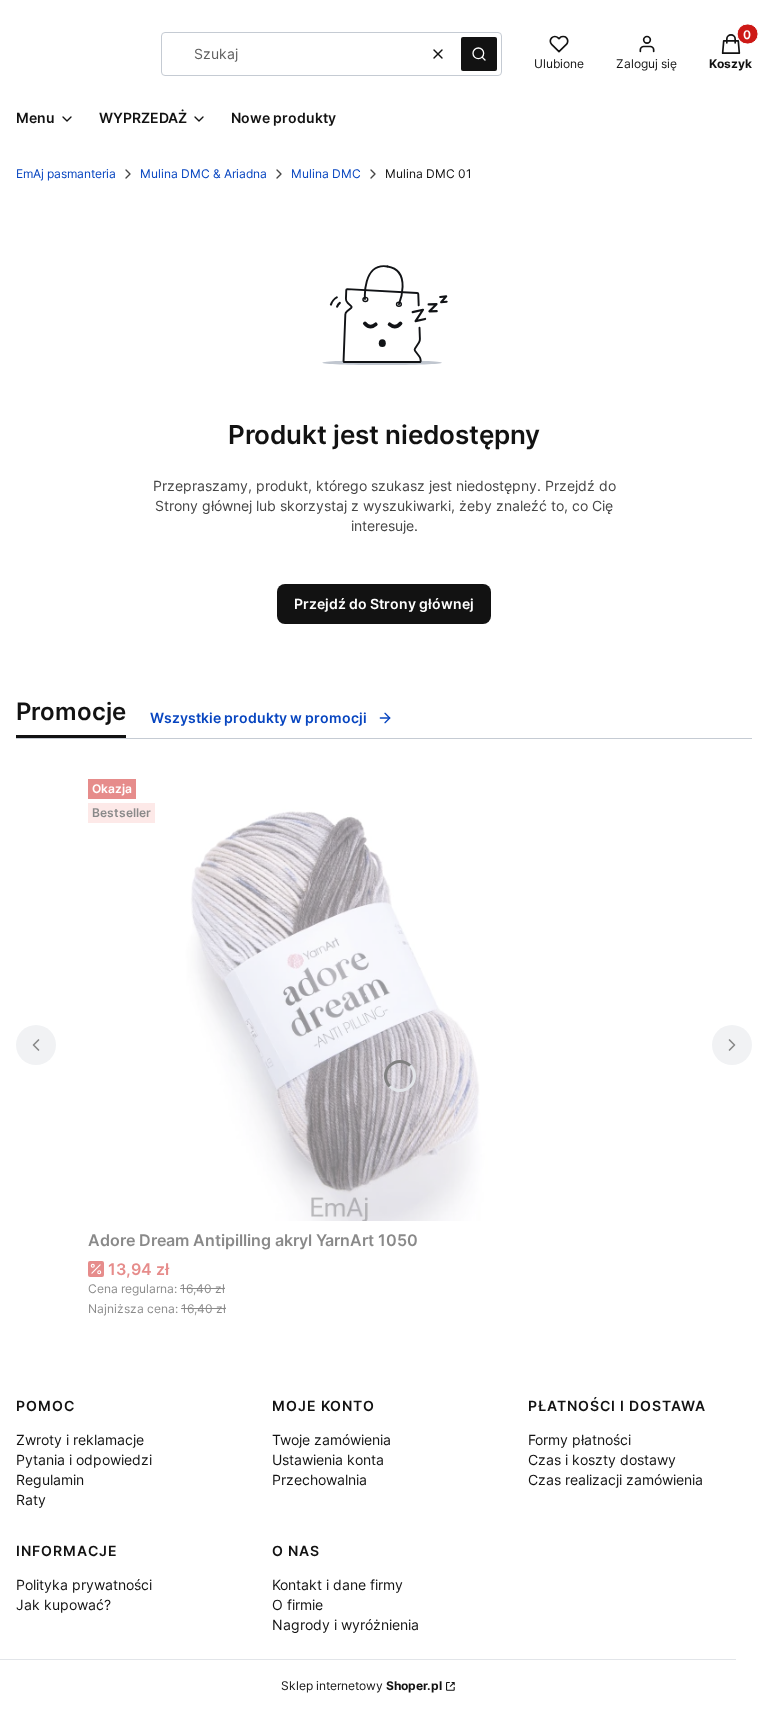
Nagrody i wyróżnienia (345, 1624)
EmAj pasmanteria (66, 173)
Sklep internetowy (361, 1685)
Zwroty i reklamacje (80, 1439)
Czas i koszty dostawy (602, 1459)
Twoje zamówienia (331, 1439)
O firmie (297, 1604)
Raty (31, 1499)
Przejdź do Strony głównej (384, 603)
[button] (479, 54)
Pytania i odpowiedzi (84, 1459)
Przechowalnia (319, 1479)
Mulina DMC (326, 173)
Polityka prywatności (84, 1584)
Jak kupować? (63, 1604)
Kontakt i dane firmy (337, 1584)
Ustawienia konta (328, 1459)
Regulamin (50, 1479)
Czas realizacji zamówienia (615, 1479)
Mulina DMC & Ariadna (203, 173)
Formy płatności (579, 1439)
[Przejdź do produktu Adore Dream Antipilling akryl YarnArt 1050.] (338, 996)
